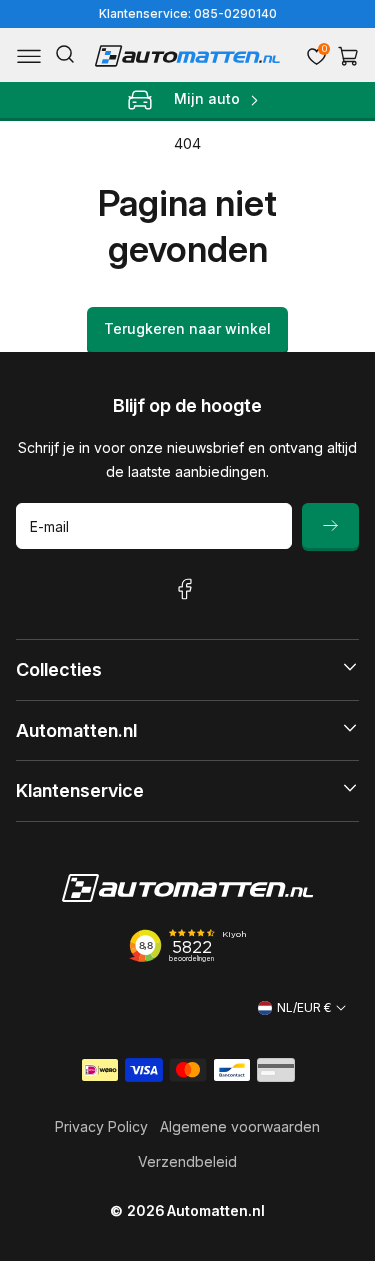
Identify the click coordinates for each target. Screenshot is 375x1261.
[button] (29, 56)
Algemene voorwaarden (240, 1126)
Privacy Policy (101, 1126)
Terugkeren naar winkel (187, 328)
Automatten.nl (216, 1210)
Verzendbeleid (187, 1161)
